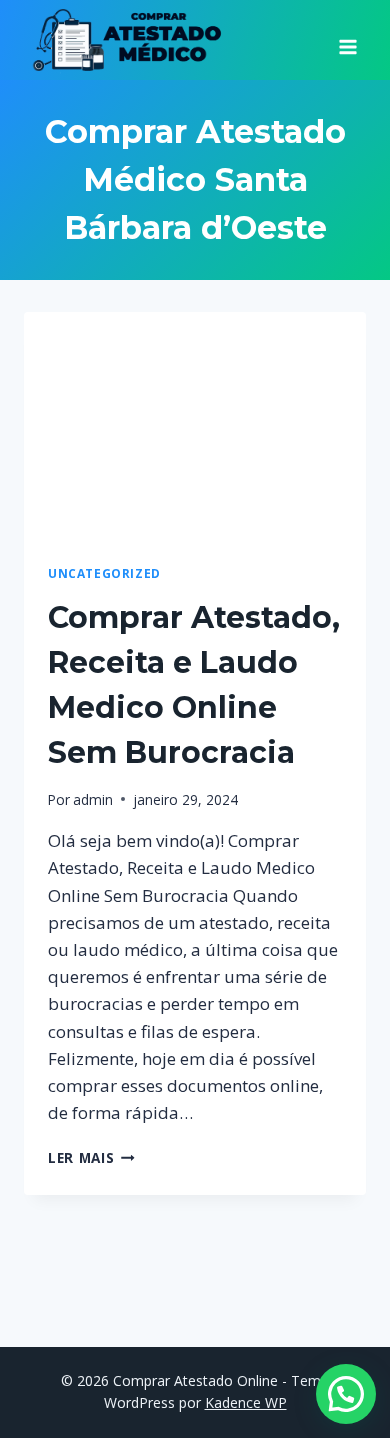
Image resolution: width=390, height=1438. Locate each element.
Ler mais (91, 1157)
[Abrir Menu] (347, 40)
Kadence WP (246, 1402)
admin (93, 799)
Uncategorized (104, 573)
